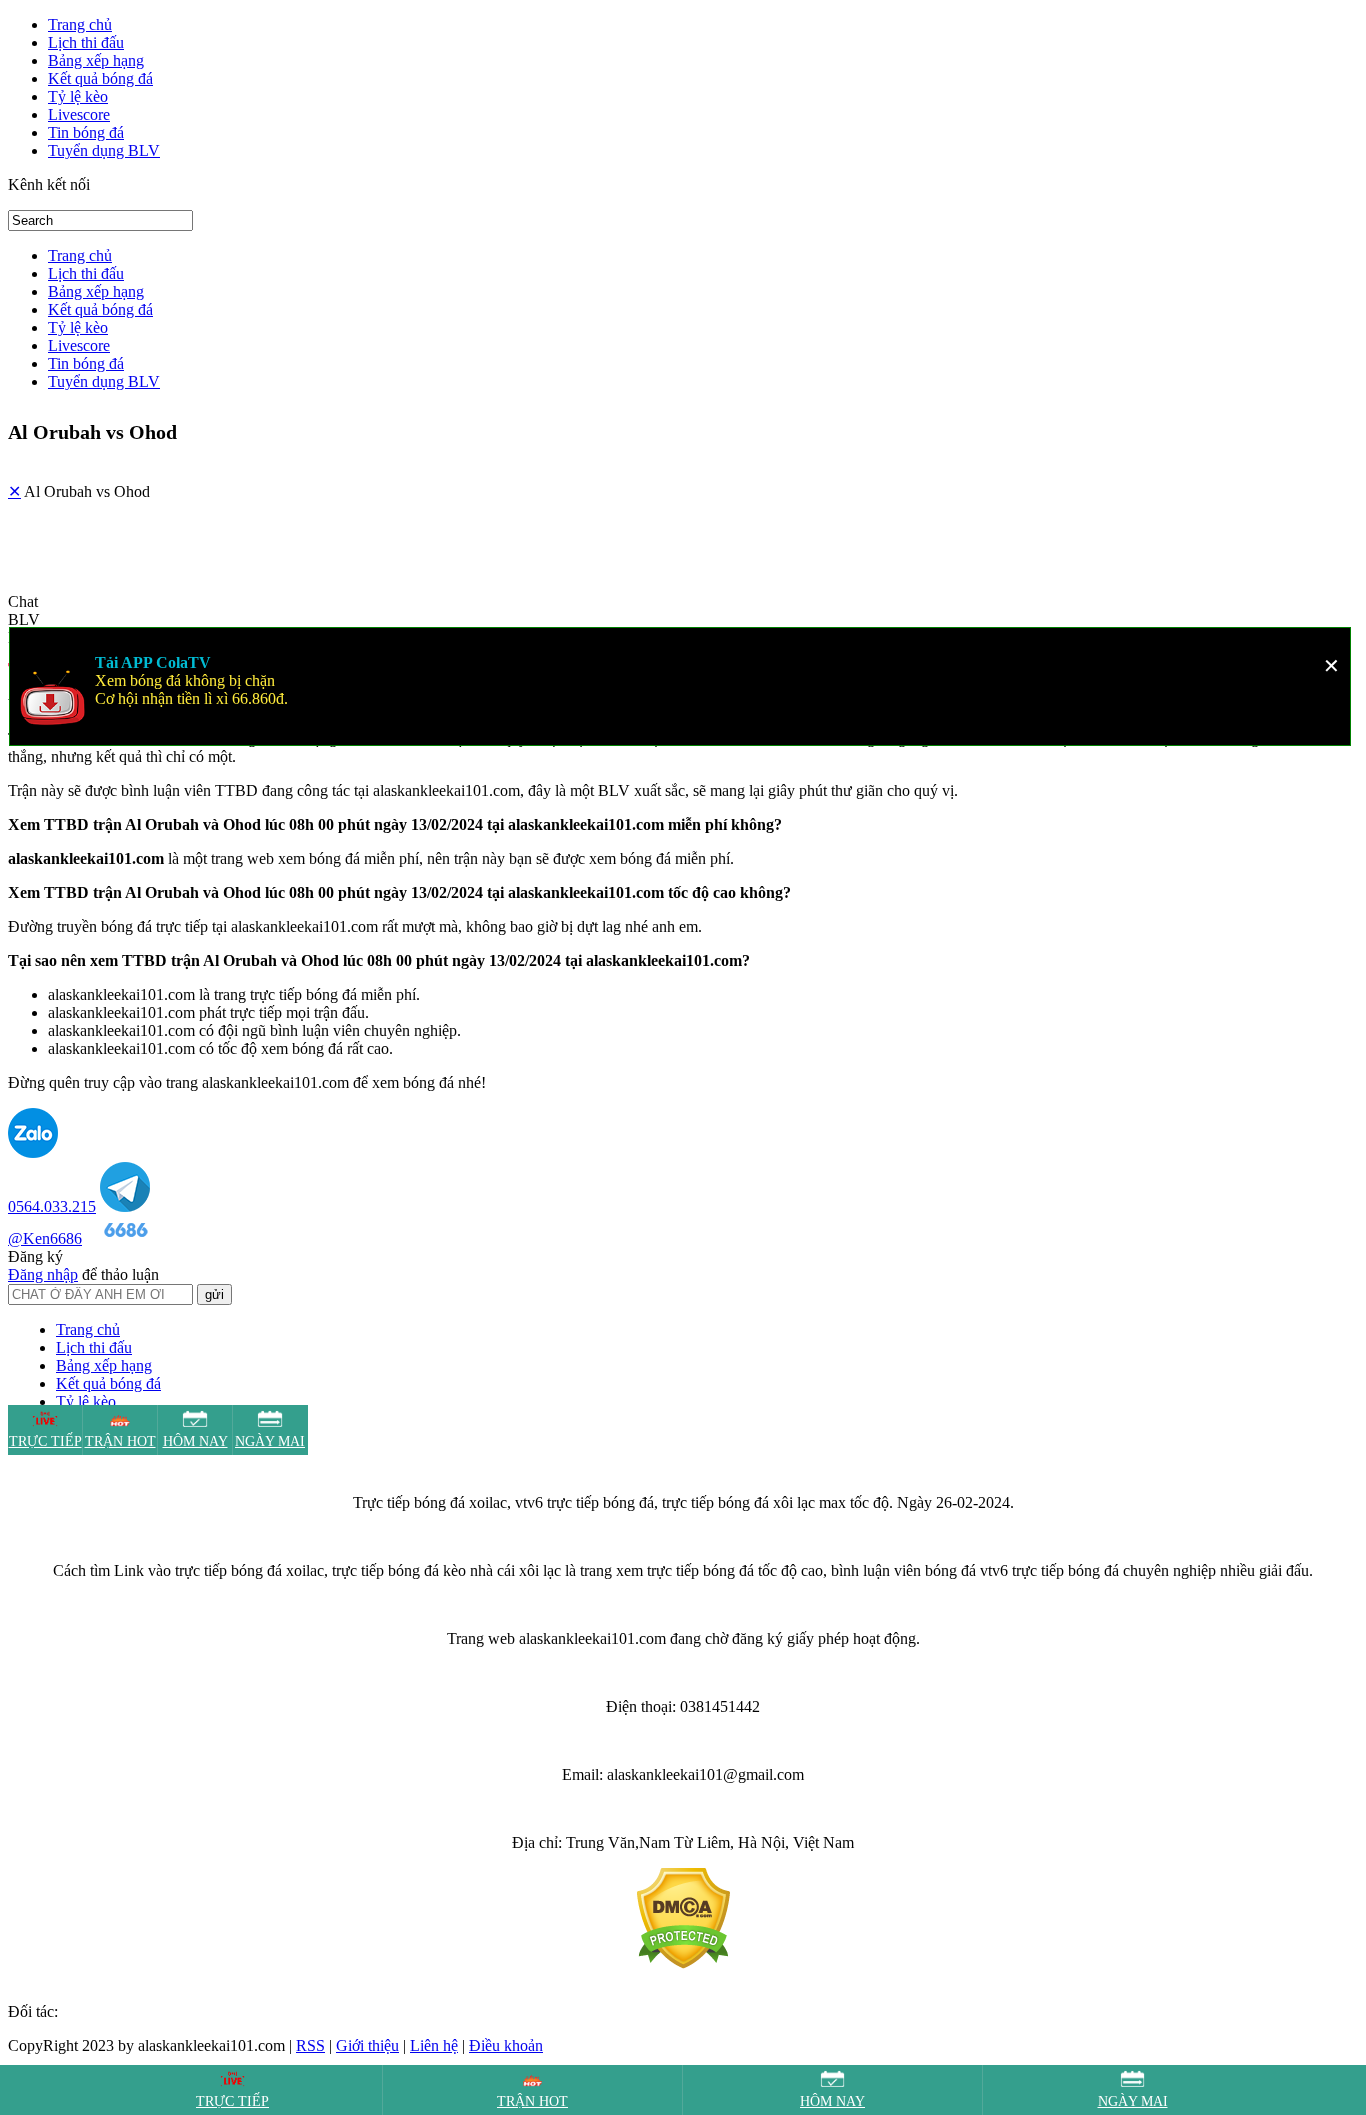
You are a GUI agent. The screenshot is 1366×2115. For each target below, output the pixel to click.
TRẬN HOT (532, 2101)
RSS (310, 2045)
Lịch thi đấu (86, 42)
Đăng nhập (43, 1274)
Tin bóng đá (86, 132)
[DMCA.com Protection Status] (683, 1963)
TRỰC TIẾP (232, 2101)
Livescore (79, 114)
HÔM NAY (832, 2101)
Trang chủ (80, 24)
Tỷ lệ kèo (78, 96)
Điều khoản (506, 2045)
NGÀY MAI (1133, 2101)
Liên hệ (434, 2045)
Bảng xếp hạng (96, 60)
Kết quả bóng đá (100, 78)
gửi (214, 1294)
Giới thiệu (367, 2045)
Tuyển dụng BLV (104, 150)
